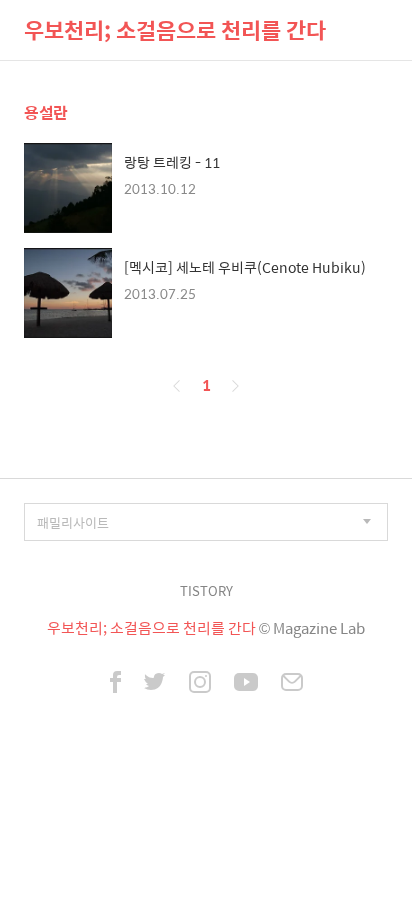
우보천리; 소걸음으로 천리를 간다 (175, 30)
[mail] (292, 684)
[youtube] (246, 684)
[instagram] (200, 684)
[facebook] (115, 684)
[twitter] (155, 684)
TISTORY (206, 590)
